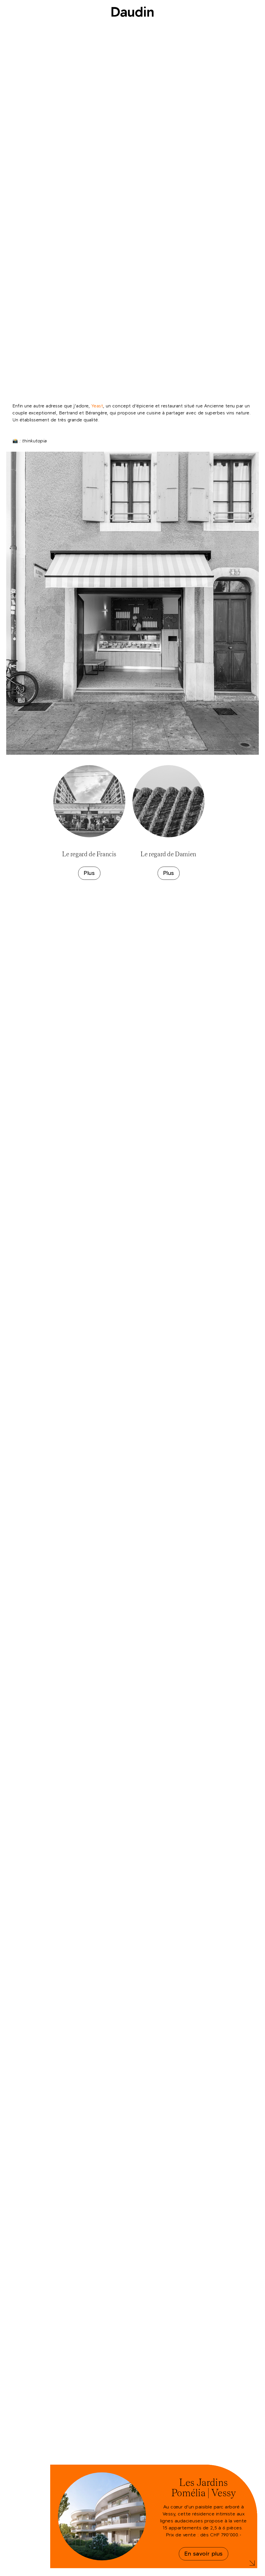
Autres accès (225, 2570)
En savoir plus (203, 2554)
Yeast (97, 406)
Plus (89, 873)
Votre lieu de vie (132, 23)
